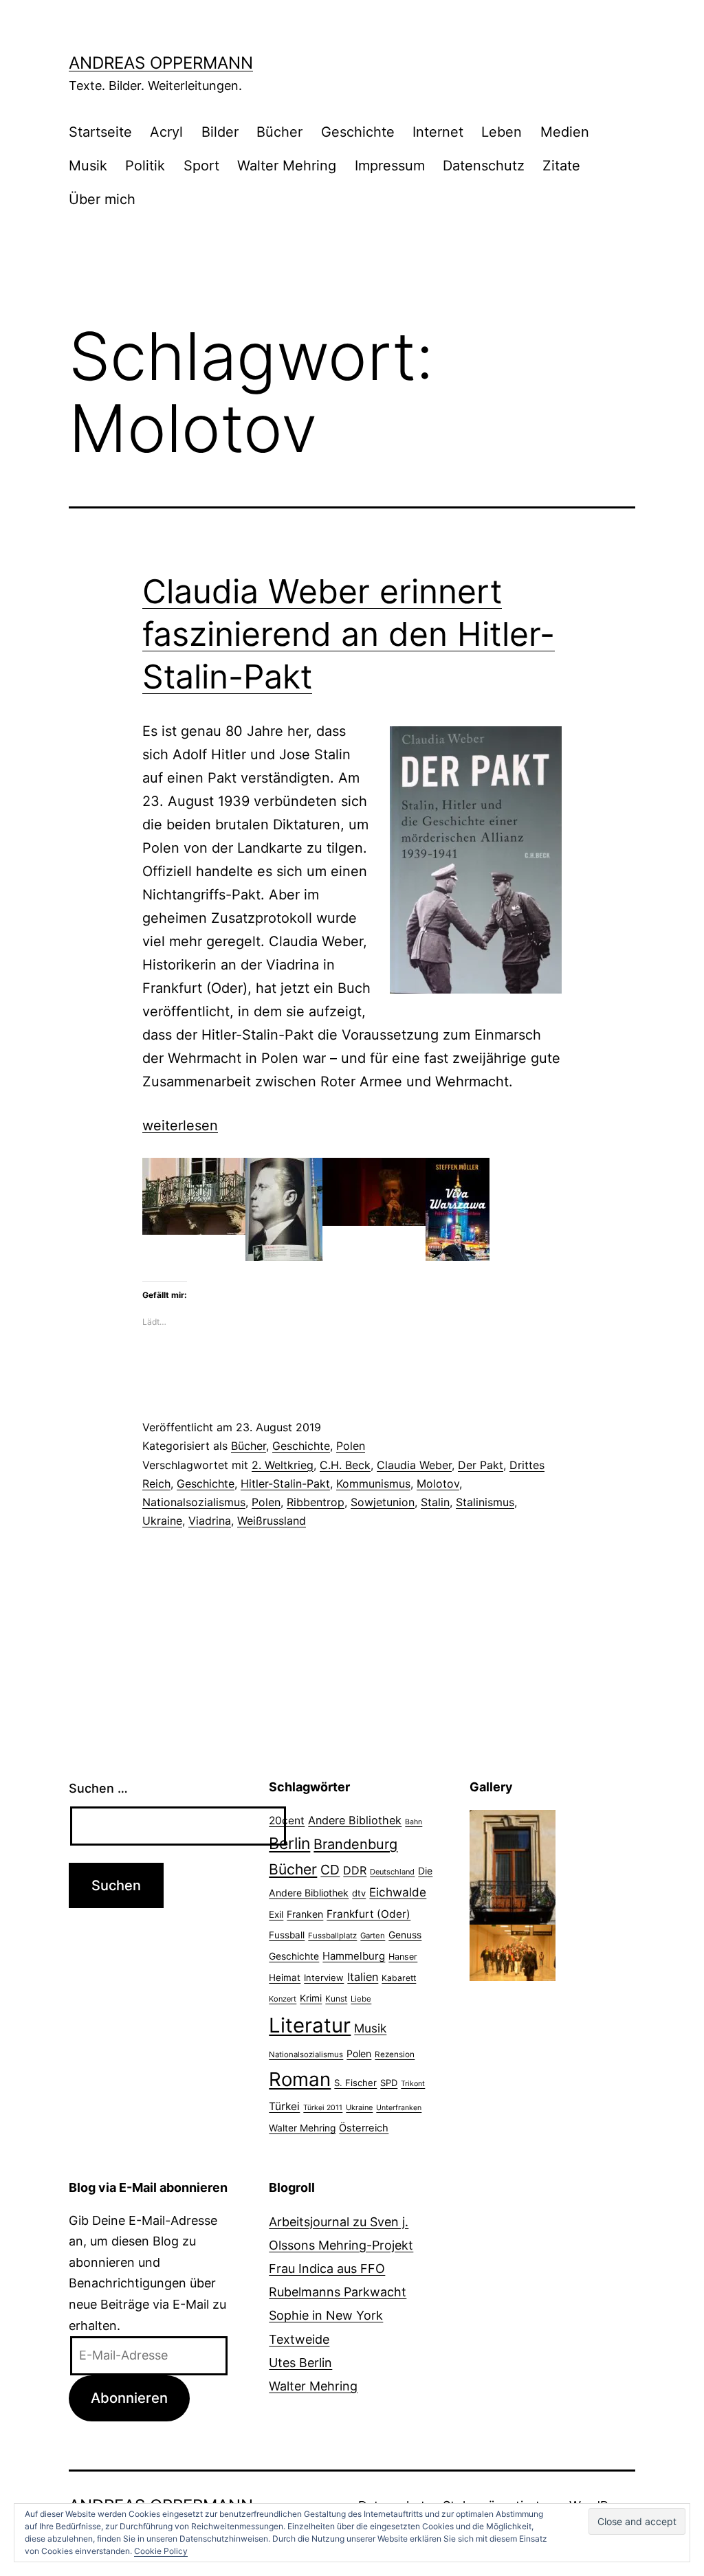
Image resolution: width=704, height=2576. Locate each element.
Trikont (413, 2084)
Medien (565, 132)
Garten (373, 1936)
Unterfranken (399, 2108)
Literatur (310, 2025)
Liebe (361, 1999)
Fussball (287, 1935)
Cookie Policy (161, 2551)
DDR (355, 1870)
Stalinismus (485, 1502)
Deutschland (392, 1872)
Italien (363, 1977)
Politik (145, 166)
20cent (287, 1821)
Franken (305, 1914)
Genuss (405, 1935)
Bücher (279, 132)
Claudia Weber (414, 1465)
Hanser (403, 1957)
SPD (389, 2083)
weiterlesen (180, 1125)
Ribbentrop (316, 1502)
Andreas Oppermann (161, 63)
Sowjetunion (383, 1502)
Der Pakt (481, 1465)
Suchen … (98, 1788)
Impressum (390, 166)
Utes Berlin (300, 2363)
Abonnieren (129, 2398)
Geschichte (358, 132)
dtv (359, 1893)
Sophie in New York (326, 2315)
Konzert (283, 1999)
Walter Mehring (287, 166)
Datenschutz (484, 166)
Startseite (100, 132)
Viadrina (210, 1521)
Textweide (299, 2339)
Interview (324, 1978)
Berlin (289, 1844)
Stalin (435, 1502)
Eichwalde (398, 1892)
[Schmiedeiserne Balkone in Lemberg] (513, 1866)
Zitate (561, 166)
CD (330, 1870)
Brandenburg (355, 1844)
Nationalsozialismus (194, 1502)
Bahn (414, 1822)
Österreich (364, 2128)
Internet (438, 132)
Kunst (336, 1999)
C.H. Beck (345, 1465)
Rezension (395, 2054)
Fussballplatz (332, 1936)
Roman (300, 2079)
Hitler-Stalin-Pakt (285, 1483)
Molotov (438, 1483)
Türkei (284, 2106)
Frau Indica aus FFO (327, 2269)
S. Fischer (355, 2083)
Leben (502, 132)
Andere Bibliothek (355, 1820)
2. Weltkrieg (283, 1465)
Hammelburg (354, 1956)
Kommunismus (373, 1483)
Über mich (102, 199)
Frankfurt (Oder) (368, 1914)
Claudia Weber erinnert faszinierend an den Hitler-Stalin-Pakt (349, 634)
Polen (351, 1446)
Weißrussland (272, 1521)
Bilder (220, 132)
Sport (201, 166)
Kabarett (399, 1978)
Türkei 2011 (323, 2108)
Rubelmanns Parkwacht (338, 2292)
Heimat (285, 1978)
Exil (276, 1914)
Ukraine (162, 1521)
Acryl (166, 132)
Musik (88, 166)
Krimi (311, 1998)
